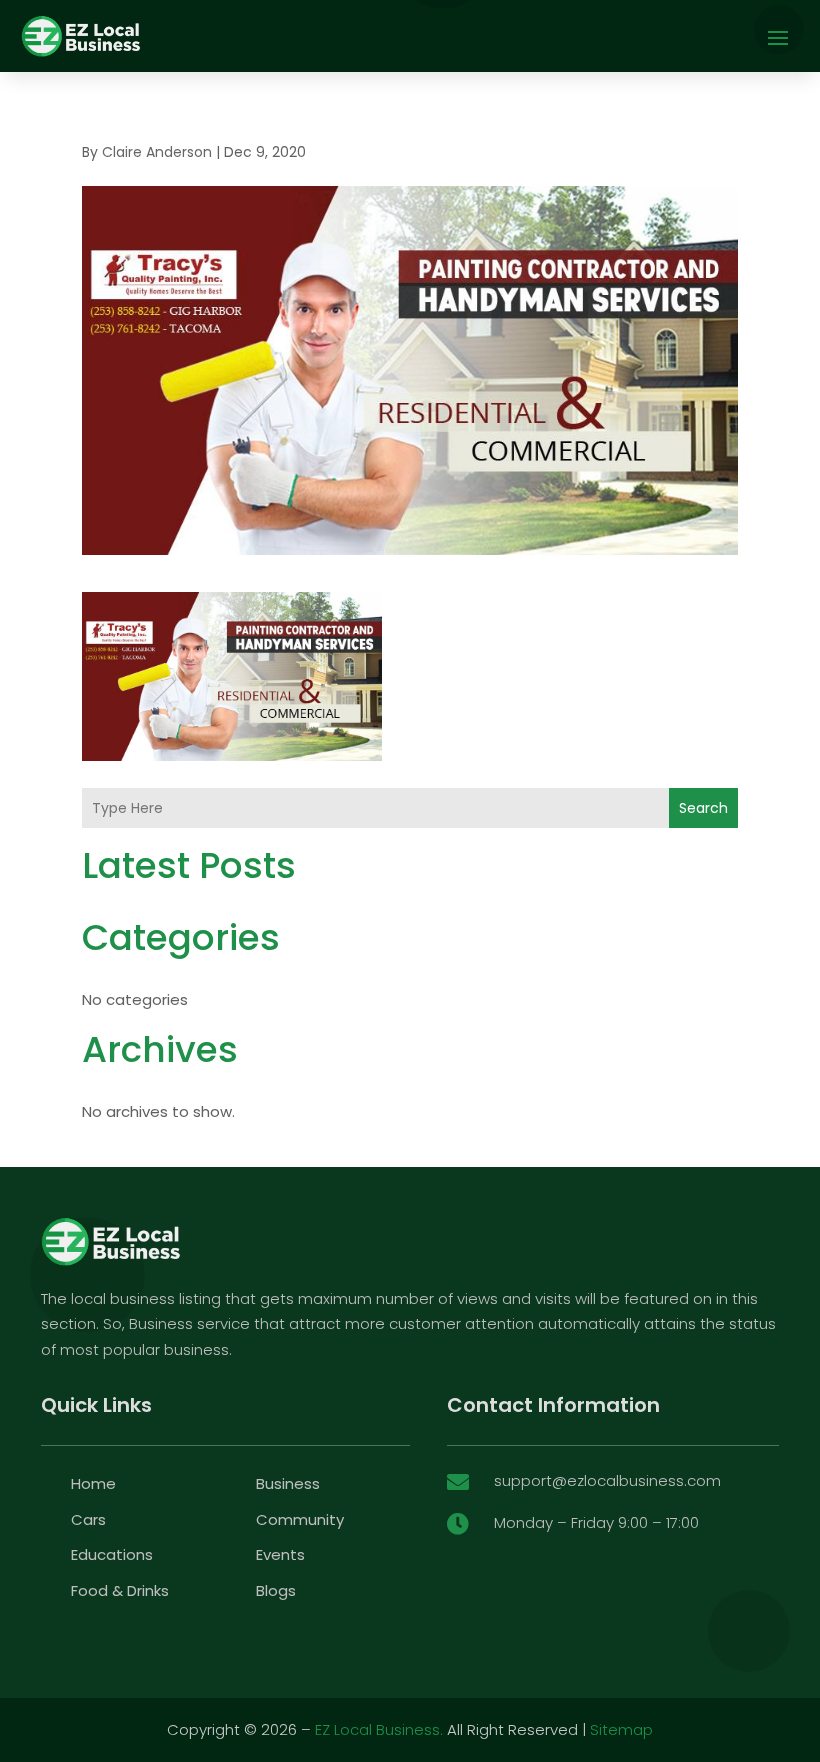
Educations (112, 1554)
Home (93, 1483)
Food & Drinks (120, 1590)
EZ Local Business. (379, 1729)
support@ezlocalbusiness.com (607, 1480)
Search (703, 808)
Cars (88, 1519)
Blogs (276, 1590)
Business (288, 1483)
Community (300, 1519)
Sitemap (621, 1729)
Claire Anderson (157, 152)
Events (280, 1554)
